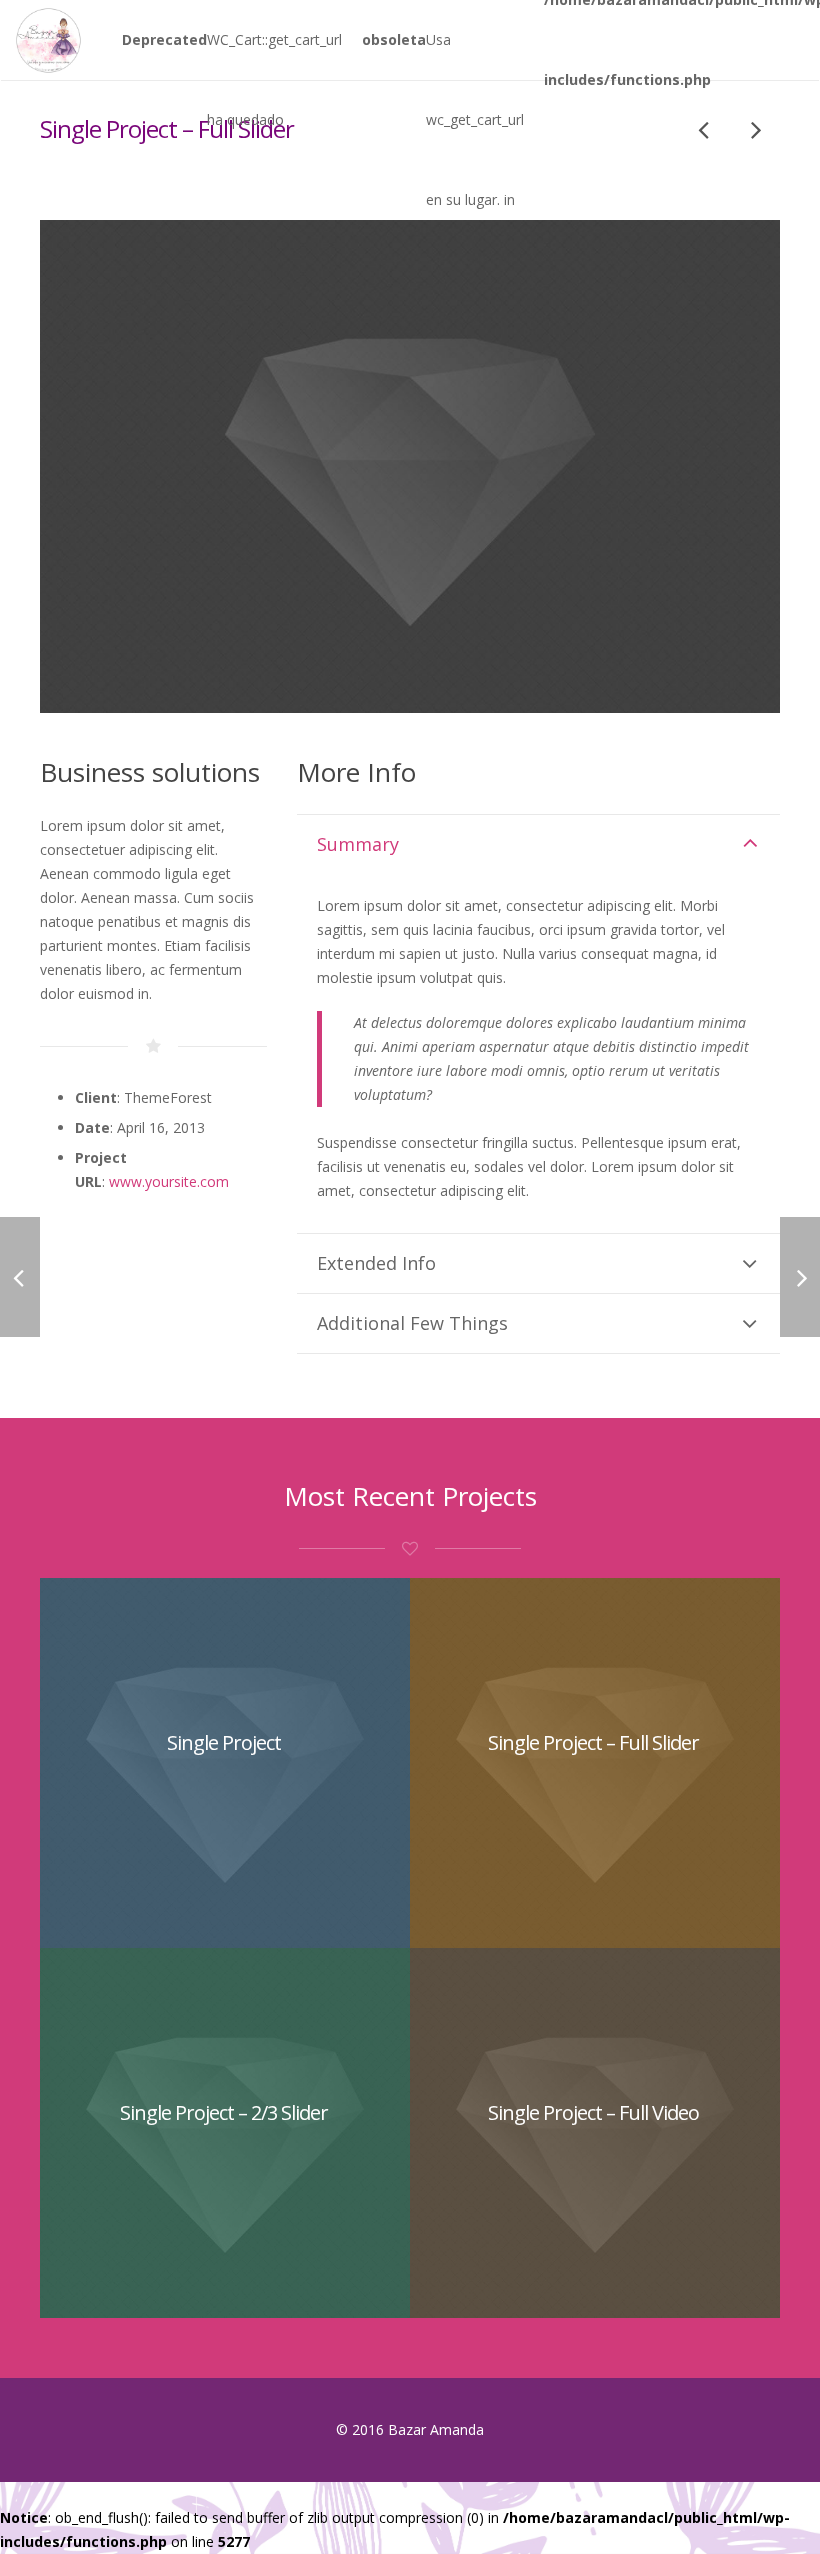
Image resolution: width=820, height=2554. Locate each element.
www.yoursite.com (169, 1181)
